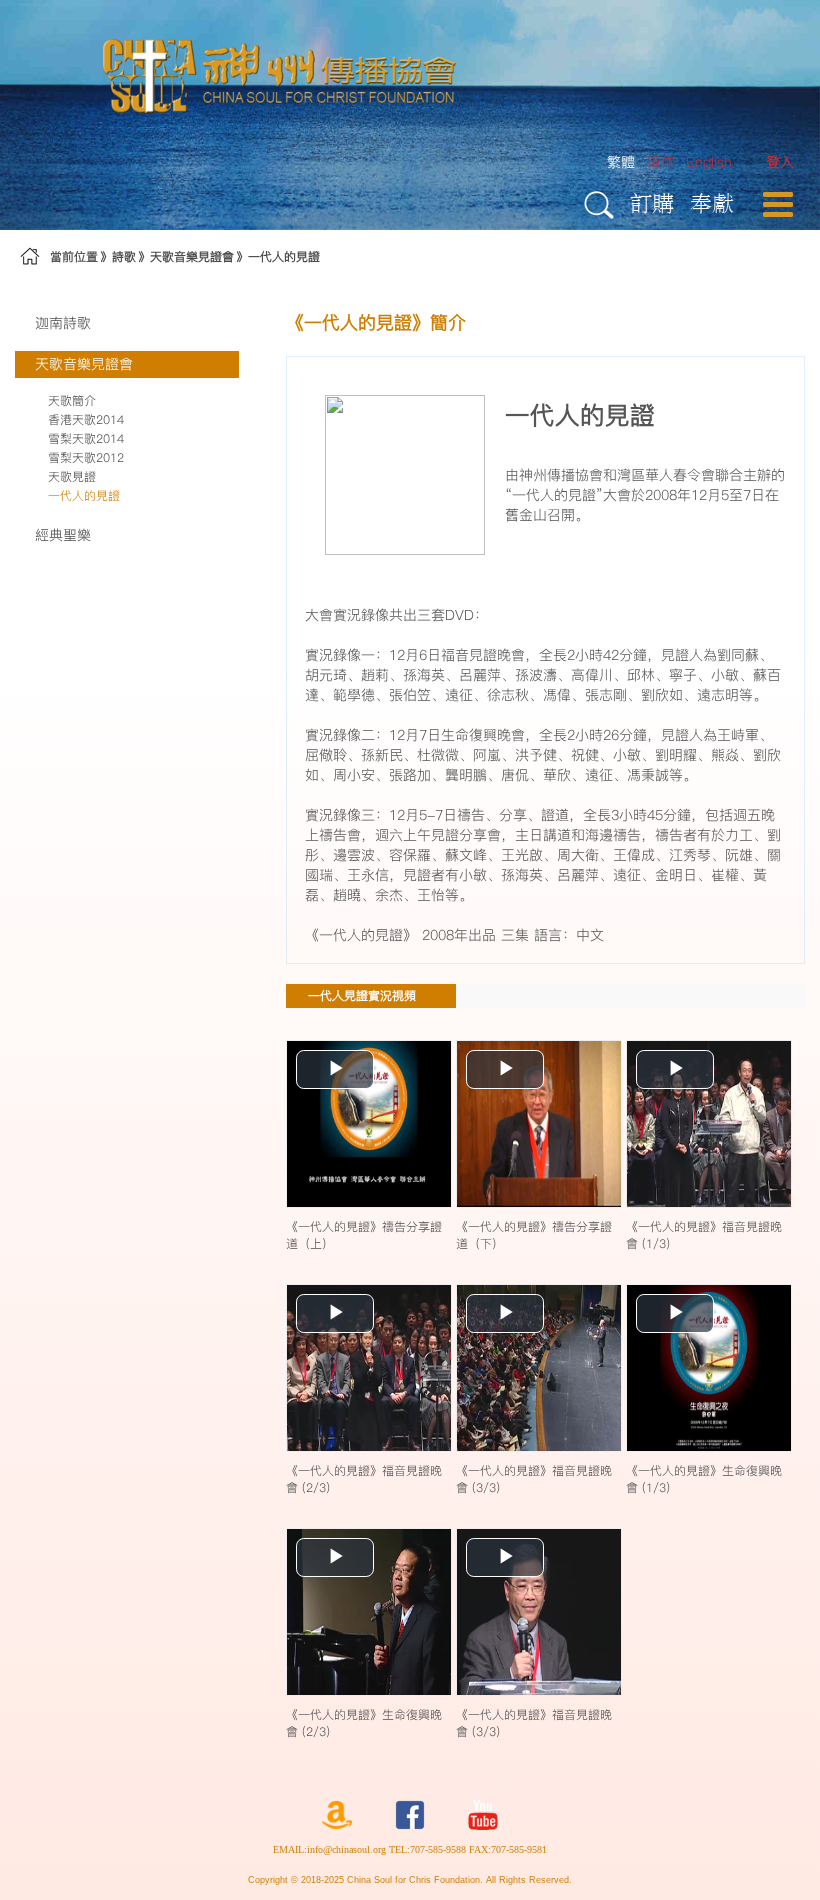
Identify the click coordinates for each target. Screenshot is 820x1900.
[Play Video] (369, 1123)
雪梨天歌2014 (86, 438)
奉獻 (712, 202)
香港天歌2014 (86, 419)
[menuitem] (780, 162)
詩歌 (124, 256)
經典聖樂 (63, 535)
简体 (661, 162)
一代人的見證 (284, 256)
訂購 (652, 202)
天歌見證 (72, 476)
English (709, 162)
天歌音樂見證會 (192, 256)
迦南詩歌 (63, 323)
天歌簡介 (72, 400)
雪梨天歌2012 (86, 457)
